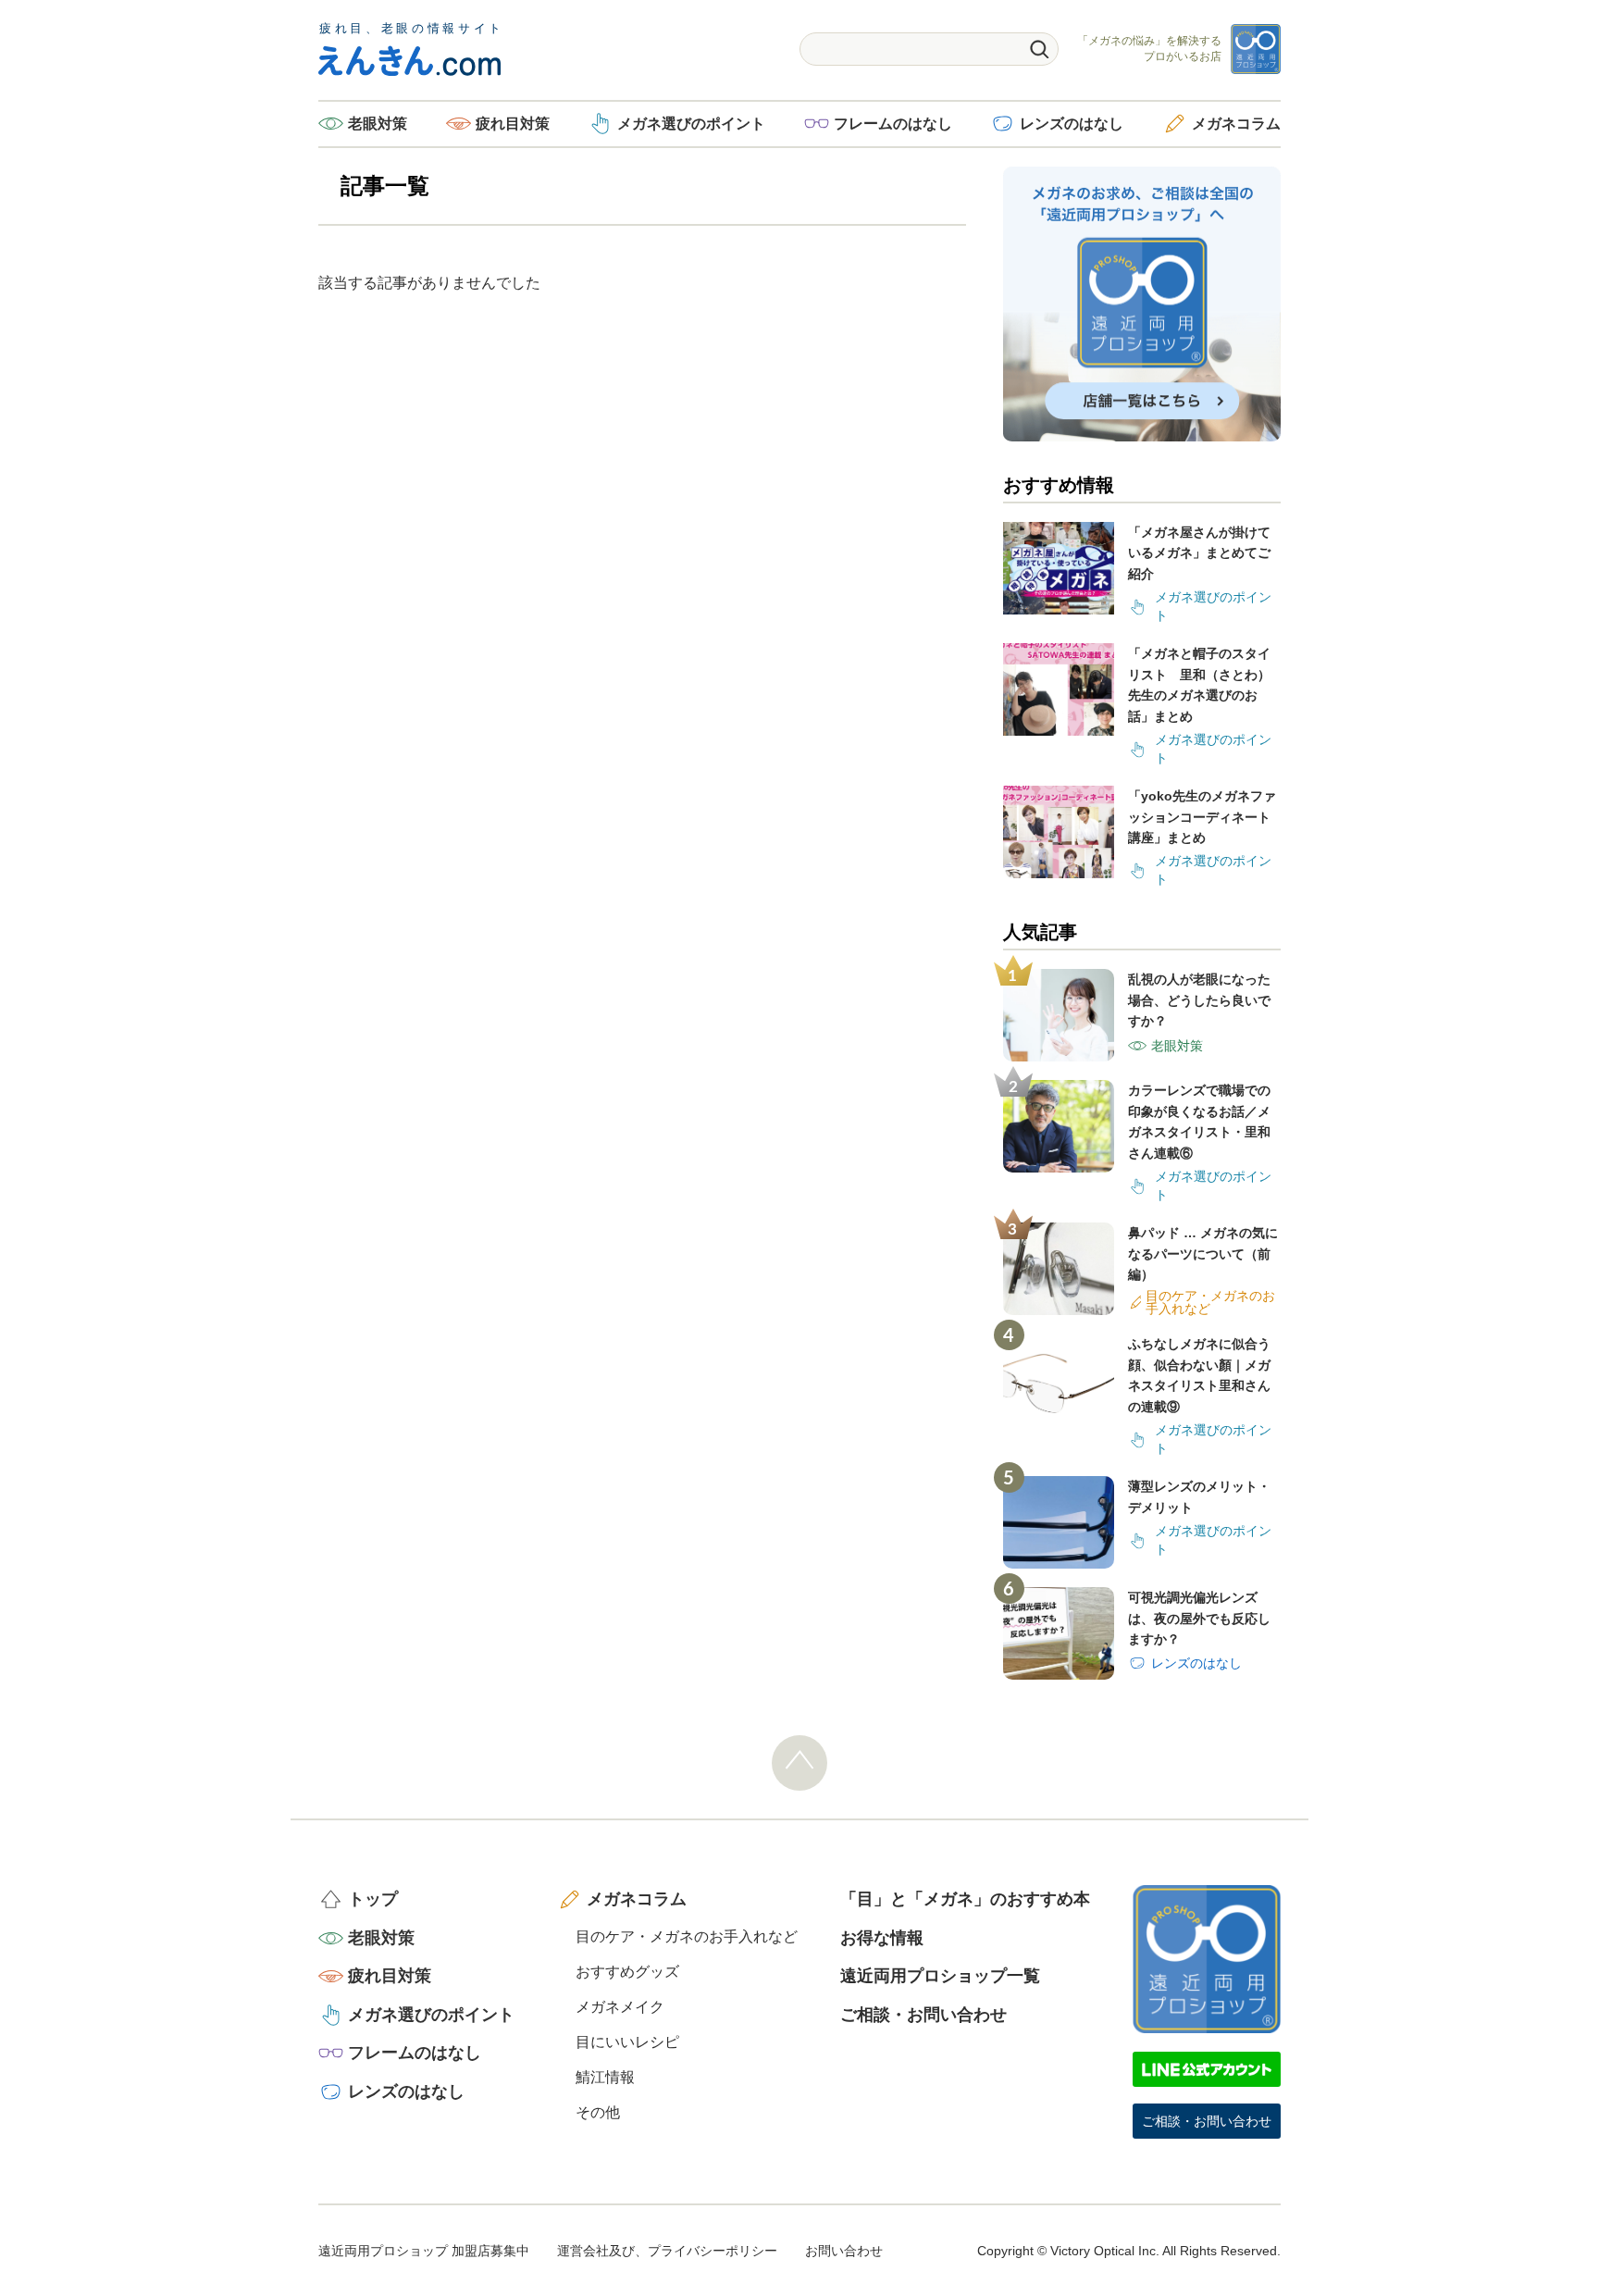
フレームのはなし (893, 124)
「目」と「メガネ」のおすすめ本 (965, 1899)
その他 (598, 2112)
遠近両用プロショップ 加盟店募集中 (424, 2251)
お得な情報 (882, 1938)
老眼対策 (378, 124)
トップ (373, 1899)
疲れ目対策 (513, 124)
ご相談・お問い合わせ (923, 2015)
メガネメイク (620, 2007)
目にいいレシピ (627, 2042)
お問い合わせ (844, 2251)
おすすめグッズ (627, 1972)
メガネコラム (1236, 124)
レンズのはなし (1072, 124)
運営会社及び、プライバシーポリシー (667, 2251)
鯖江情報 (605, 2077)
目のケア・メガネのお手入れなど (687, 1936)
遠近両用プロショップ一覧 (940, 1976)
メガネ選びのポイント (691, 124)
